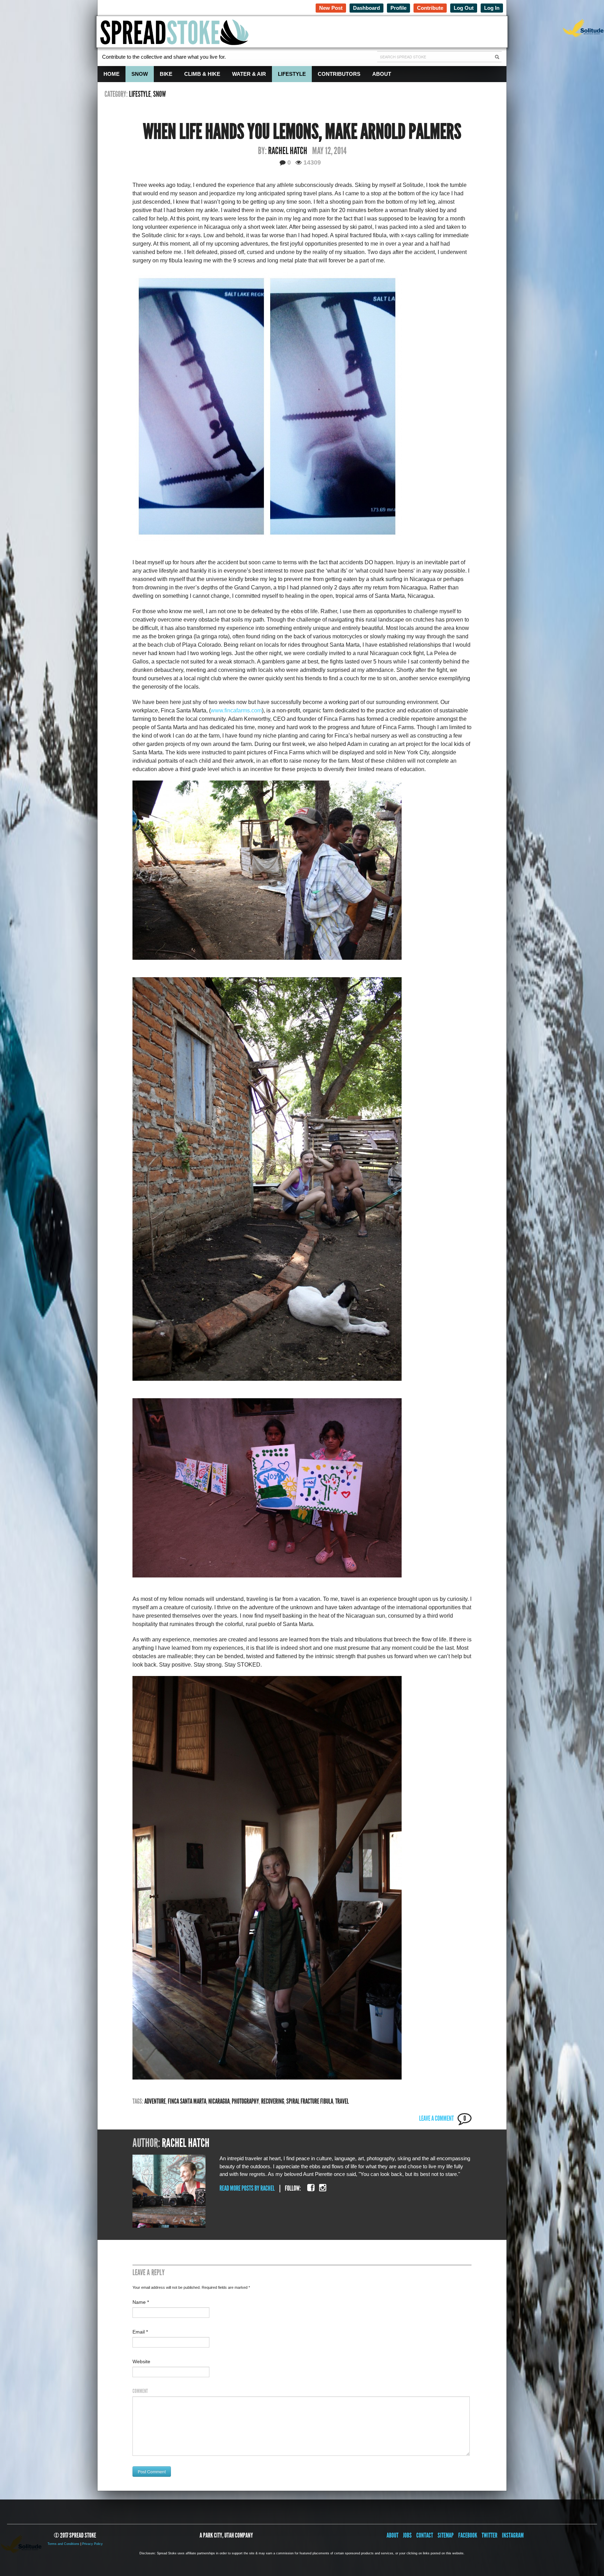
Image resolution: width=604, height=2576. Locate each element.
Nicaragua (219, 2101)
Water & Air (249, 74)
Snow (140, 74)
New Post (331, 8)
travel (342, 2101)
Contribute (430, 8)
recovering (273, 2101)
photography (245, 2101)
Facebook (468, 2535)
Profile (398, 8)
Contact (425, 2535)
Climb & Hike (202, 74)
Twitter (490, 2535)
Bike (166, 74)
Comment (140, 2391)
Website (141, 2361)
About (382, 74)
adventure (155, 2101)
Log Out (464, 8)
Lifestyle (292, 74)
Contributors (339, 74)
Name (141, 2302)
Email (140, 2332)
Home (112, 74)
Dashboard (366, 8)
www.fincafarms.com (236, 710)
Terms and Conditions (63, 2544)
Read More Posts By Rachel (247, 2188)
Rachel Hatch (288, 151)
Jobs (407, 2535)
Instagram (513, 2535)
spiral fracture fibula (310, 2101)
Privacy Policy (92, 2544)
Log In (492, 8)
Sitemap (446, 2535)
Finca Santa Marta (187, 2101)
